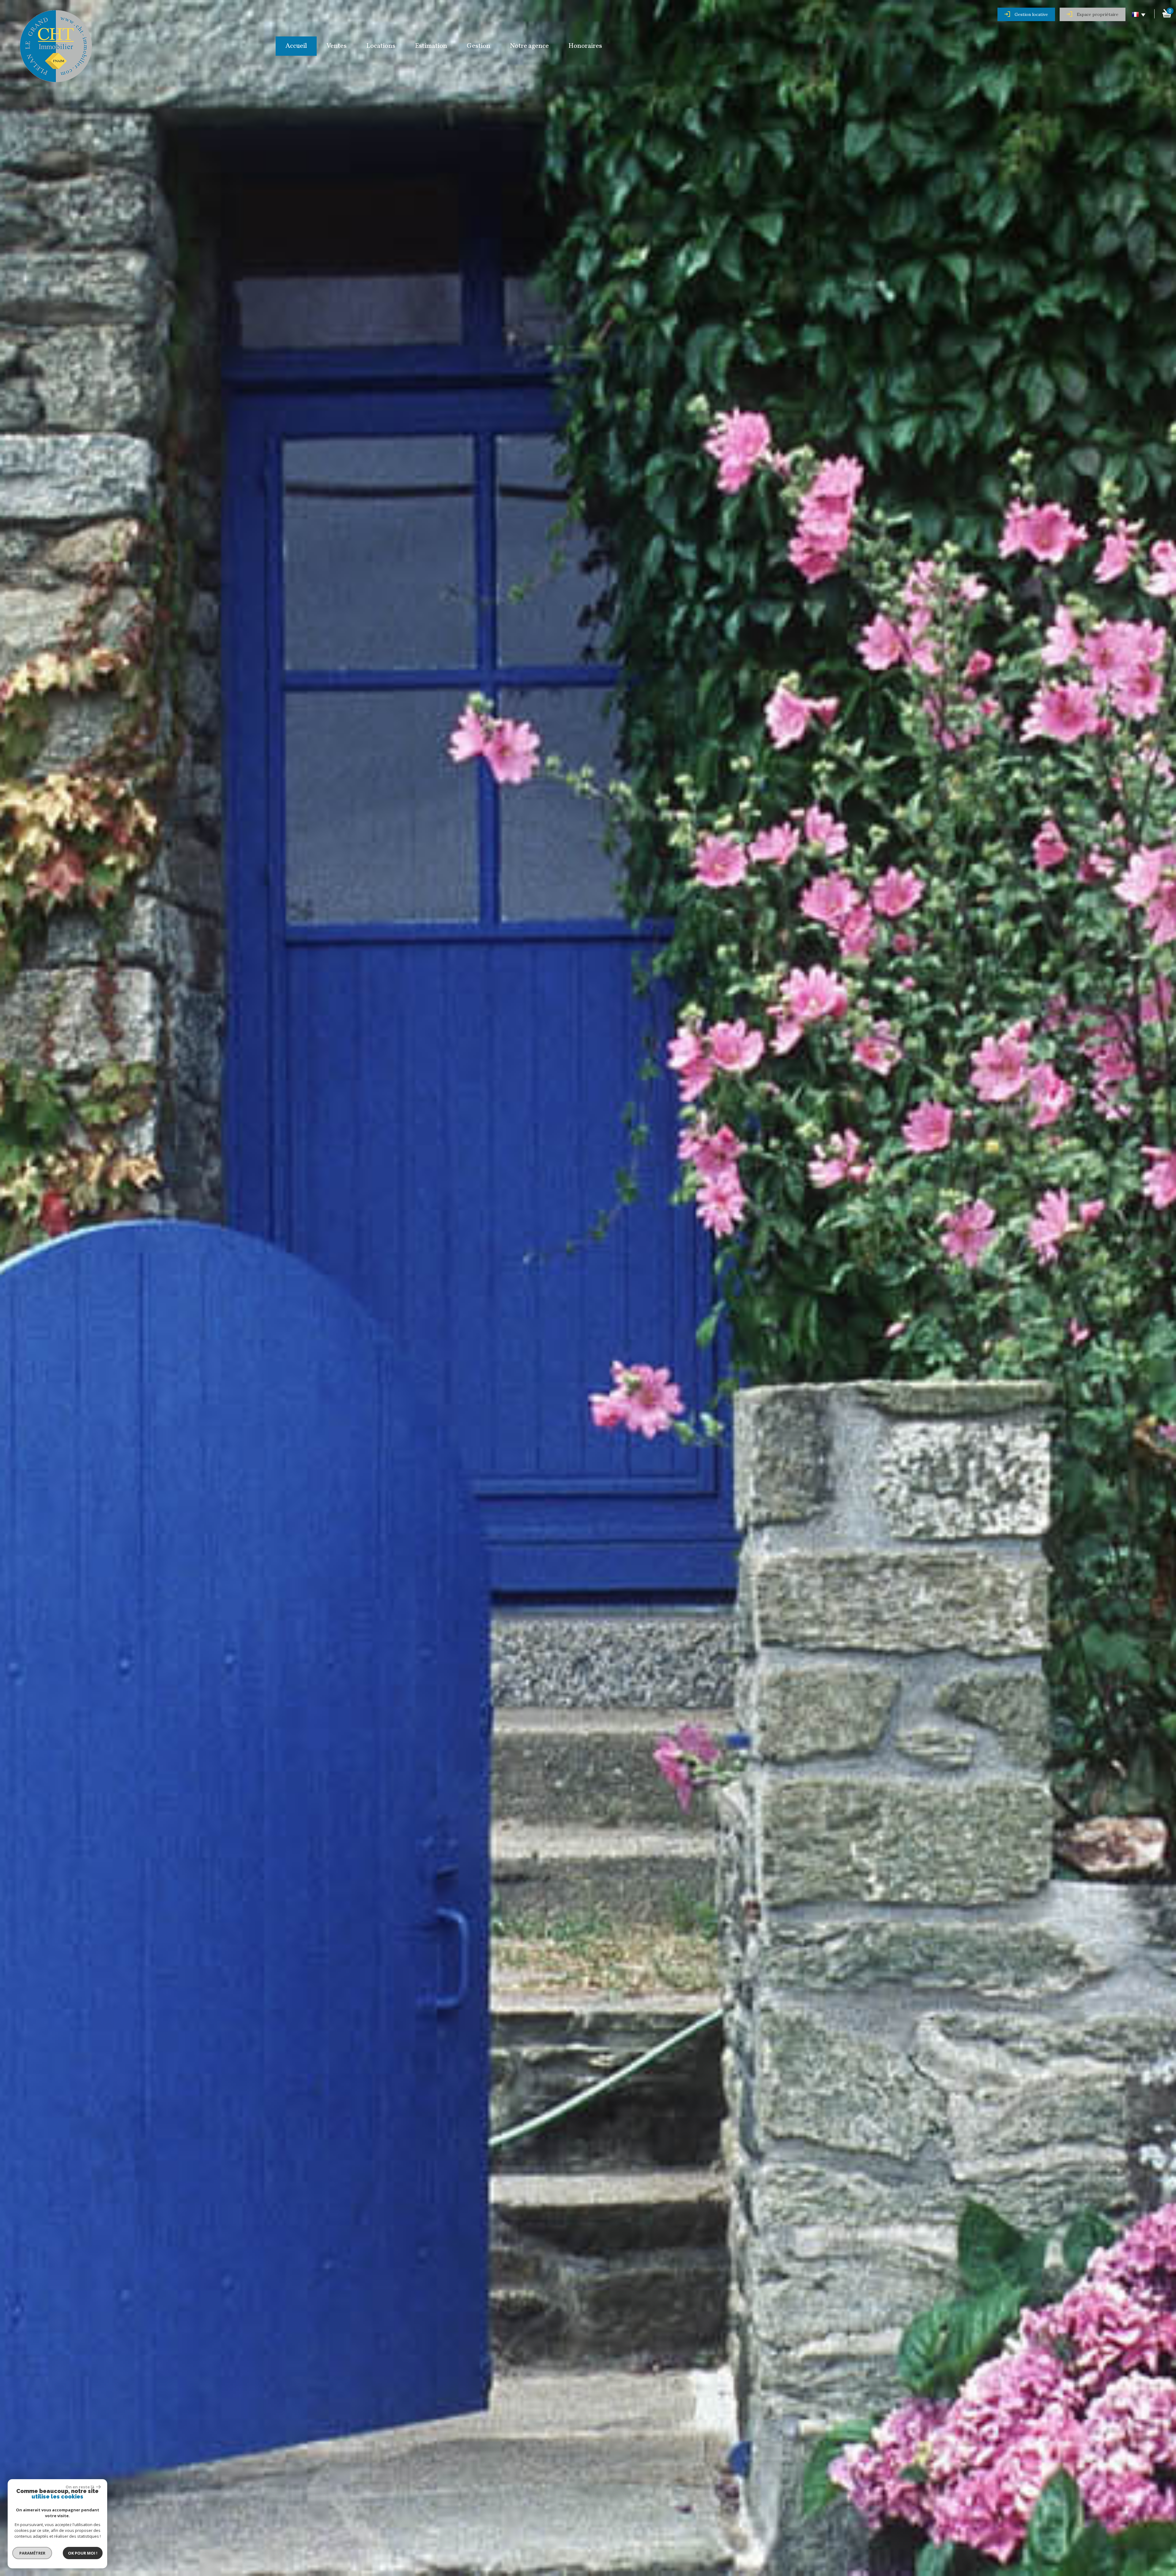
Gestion (479, 46)
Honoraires (585, 46)
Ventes (337, 46)
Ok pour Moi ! (83, 2553)
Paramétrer (32, 2553)
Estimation (431, 46)
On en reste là (80, 2487)
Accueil (296, 46)
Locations (381, 46)
